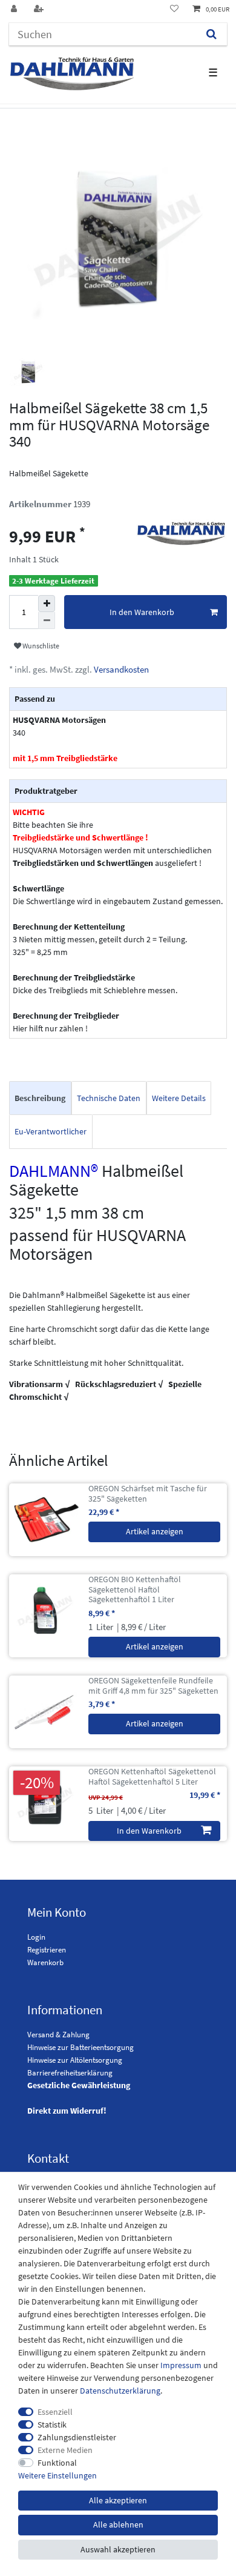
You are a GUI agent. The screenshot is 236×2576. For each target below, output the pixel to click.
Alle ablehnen (118, 2524)
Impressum (181, 2365)
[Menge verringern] (47, 621)
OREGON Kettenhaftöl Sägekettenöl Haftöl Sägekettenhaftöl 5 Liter (152, 1777)
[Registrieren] (40, 9)
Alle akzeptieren (118, 2500)
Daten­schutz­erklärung (120, 2391)
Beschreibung (40, 1098)
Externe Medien (65, 2450)
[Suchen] (211, 34)
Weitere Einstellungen (57, 2475)
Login (36, 1937)
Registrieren (47, 1950)
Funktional (57, 2463)
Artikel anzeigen (155, 1531)
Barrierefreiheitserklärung (70, 2073)
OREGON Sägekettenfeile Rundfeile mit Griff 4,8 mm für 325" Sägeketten (153, 1686)
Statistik (52, 2425)
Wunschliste (40, 646)
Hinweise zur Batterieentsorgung (80, 2047)
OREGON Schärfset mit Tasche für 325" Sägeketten (148, 1494)
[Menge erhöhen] (47, 604)
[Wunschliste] (174, 9)
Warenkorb (45, 1962)
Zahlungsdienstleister (77, 2437)
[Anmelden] (15, 9)
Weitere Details (179, 1098)
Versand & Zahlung (58, 2035)
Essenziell (55, 2412)
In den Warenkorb (142, 612)
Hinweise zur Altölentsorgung (75, 2060)
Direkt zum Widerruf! (67, 2111)
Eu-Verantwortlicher (51, 1131)
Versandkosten (120, 669)
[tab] (40, 1098)
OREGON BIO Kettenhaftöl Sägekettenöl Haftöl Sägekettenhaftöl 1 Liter (135, 1589)
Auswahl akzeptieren (118, 2549)
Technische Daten (109, 1098)
